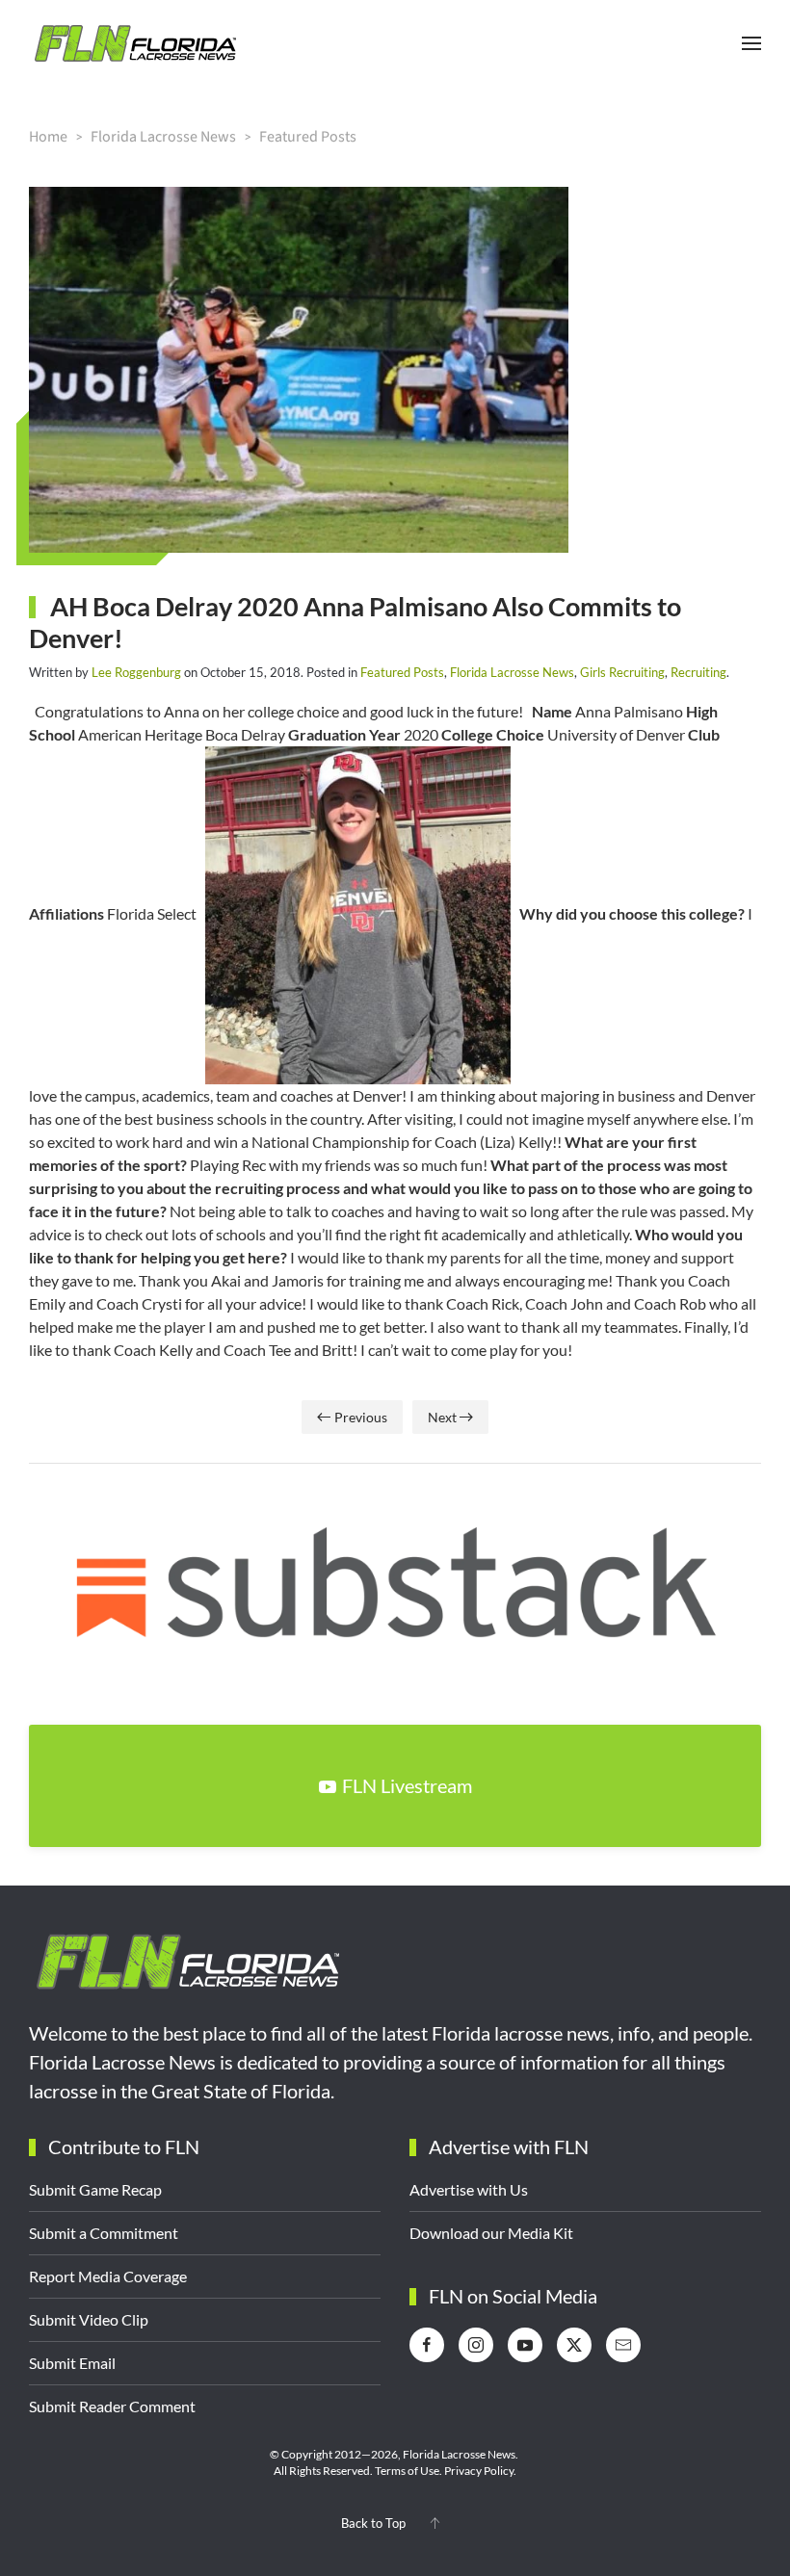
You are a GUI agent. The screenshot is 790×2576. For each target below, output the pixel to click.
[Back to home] (135, 43)
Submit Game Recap (95, 2189)
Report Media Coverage (108, 2276)
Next (442, 1417)
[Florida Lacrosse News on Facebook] (427, 2345)
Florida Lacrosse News (512, 672)
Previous (361, 1417)
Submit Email (72, 2363)
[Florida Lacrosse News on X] (574, 2345)
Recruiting (698, 672)
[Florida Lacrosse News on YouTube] (525, 2345)
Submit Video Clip (89, 2319)
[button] (751, 43)
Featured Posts (402, 672)
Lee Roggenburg (136, 672)
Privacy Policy (479, 2471)
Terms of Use (407, 2471)
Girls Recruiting (622, 672)
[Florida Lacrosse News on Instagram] (476, 2345)
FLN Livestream (407, 1785)
